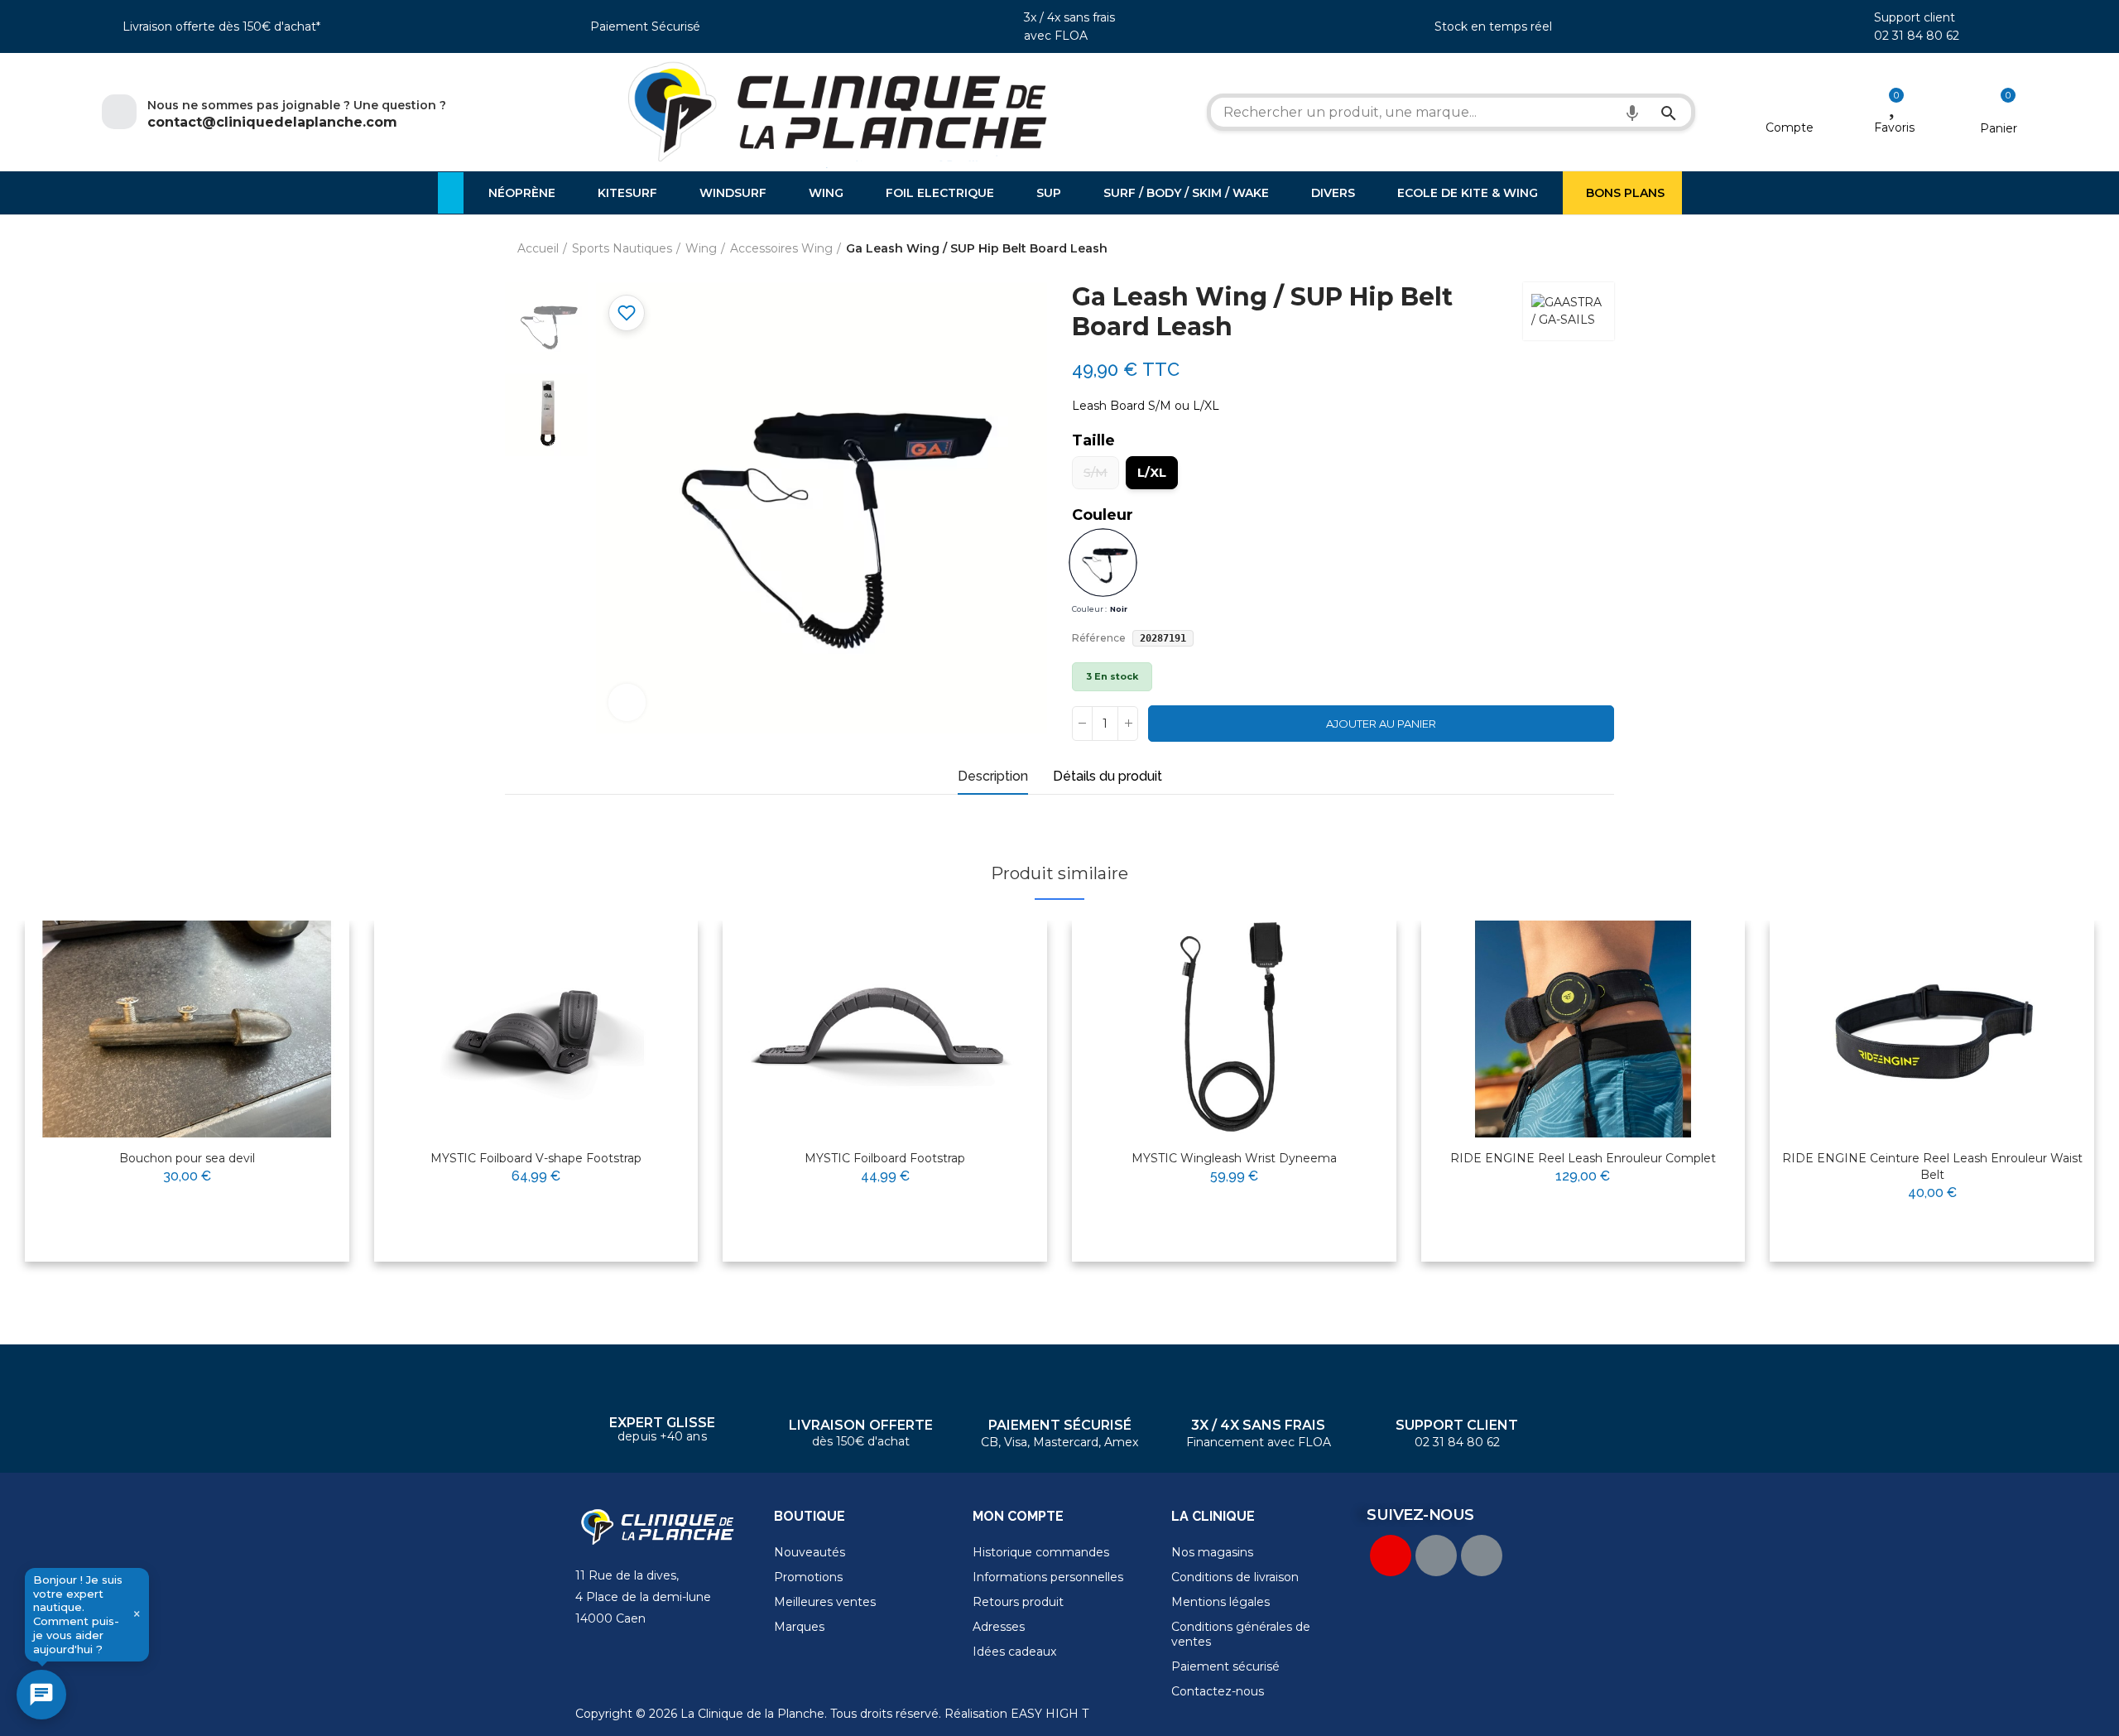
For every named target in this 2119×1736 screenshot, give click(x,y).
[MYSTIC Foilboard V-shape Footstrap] (536, 1029)
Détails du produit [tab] (1108, 776)
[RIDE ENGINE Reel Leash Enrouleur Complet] (1583, 1029)
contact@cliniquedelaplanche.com (272, 122)
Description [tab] (993, 776)
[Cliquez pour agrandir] (627, 702)
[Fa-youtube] (1391, 1556)
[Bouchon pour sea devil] (187, 1029)
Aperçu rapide (296, 986)
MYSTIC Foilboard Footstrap (885, 1158)
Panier (1999, 128)
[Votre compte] (1790, 106)
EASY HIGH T (1050, 1714)
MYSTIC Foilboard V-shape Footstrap (536, 1158)
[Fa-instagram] (1482, 1556)
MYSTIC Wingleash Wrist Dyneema (1234, 1158)
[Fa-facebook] (1436, 1556)
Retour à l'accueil (1581, 249)
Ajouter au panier (1381, 724)
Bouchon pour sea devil (187, 1158)
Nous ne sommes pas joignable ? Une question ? (297, 105)
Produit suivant (1602, 249)
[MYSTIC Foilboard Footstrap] (885, 1029)
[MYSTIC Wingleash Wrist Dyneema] (1234, 1029)
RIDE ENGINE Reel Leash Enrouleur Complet (1583, 1158)
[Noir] (1103, 563)
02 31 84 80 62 (1917, 36)
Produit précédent (1560, 249)
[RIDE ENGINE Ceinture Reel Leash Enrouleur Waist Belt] (1932, 1029)
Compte (1790, 127)
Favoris (1894, 127)
